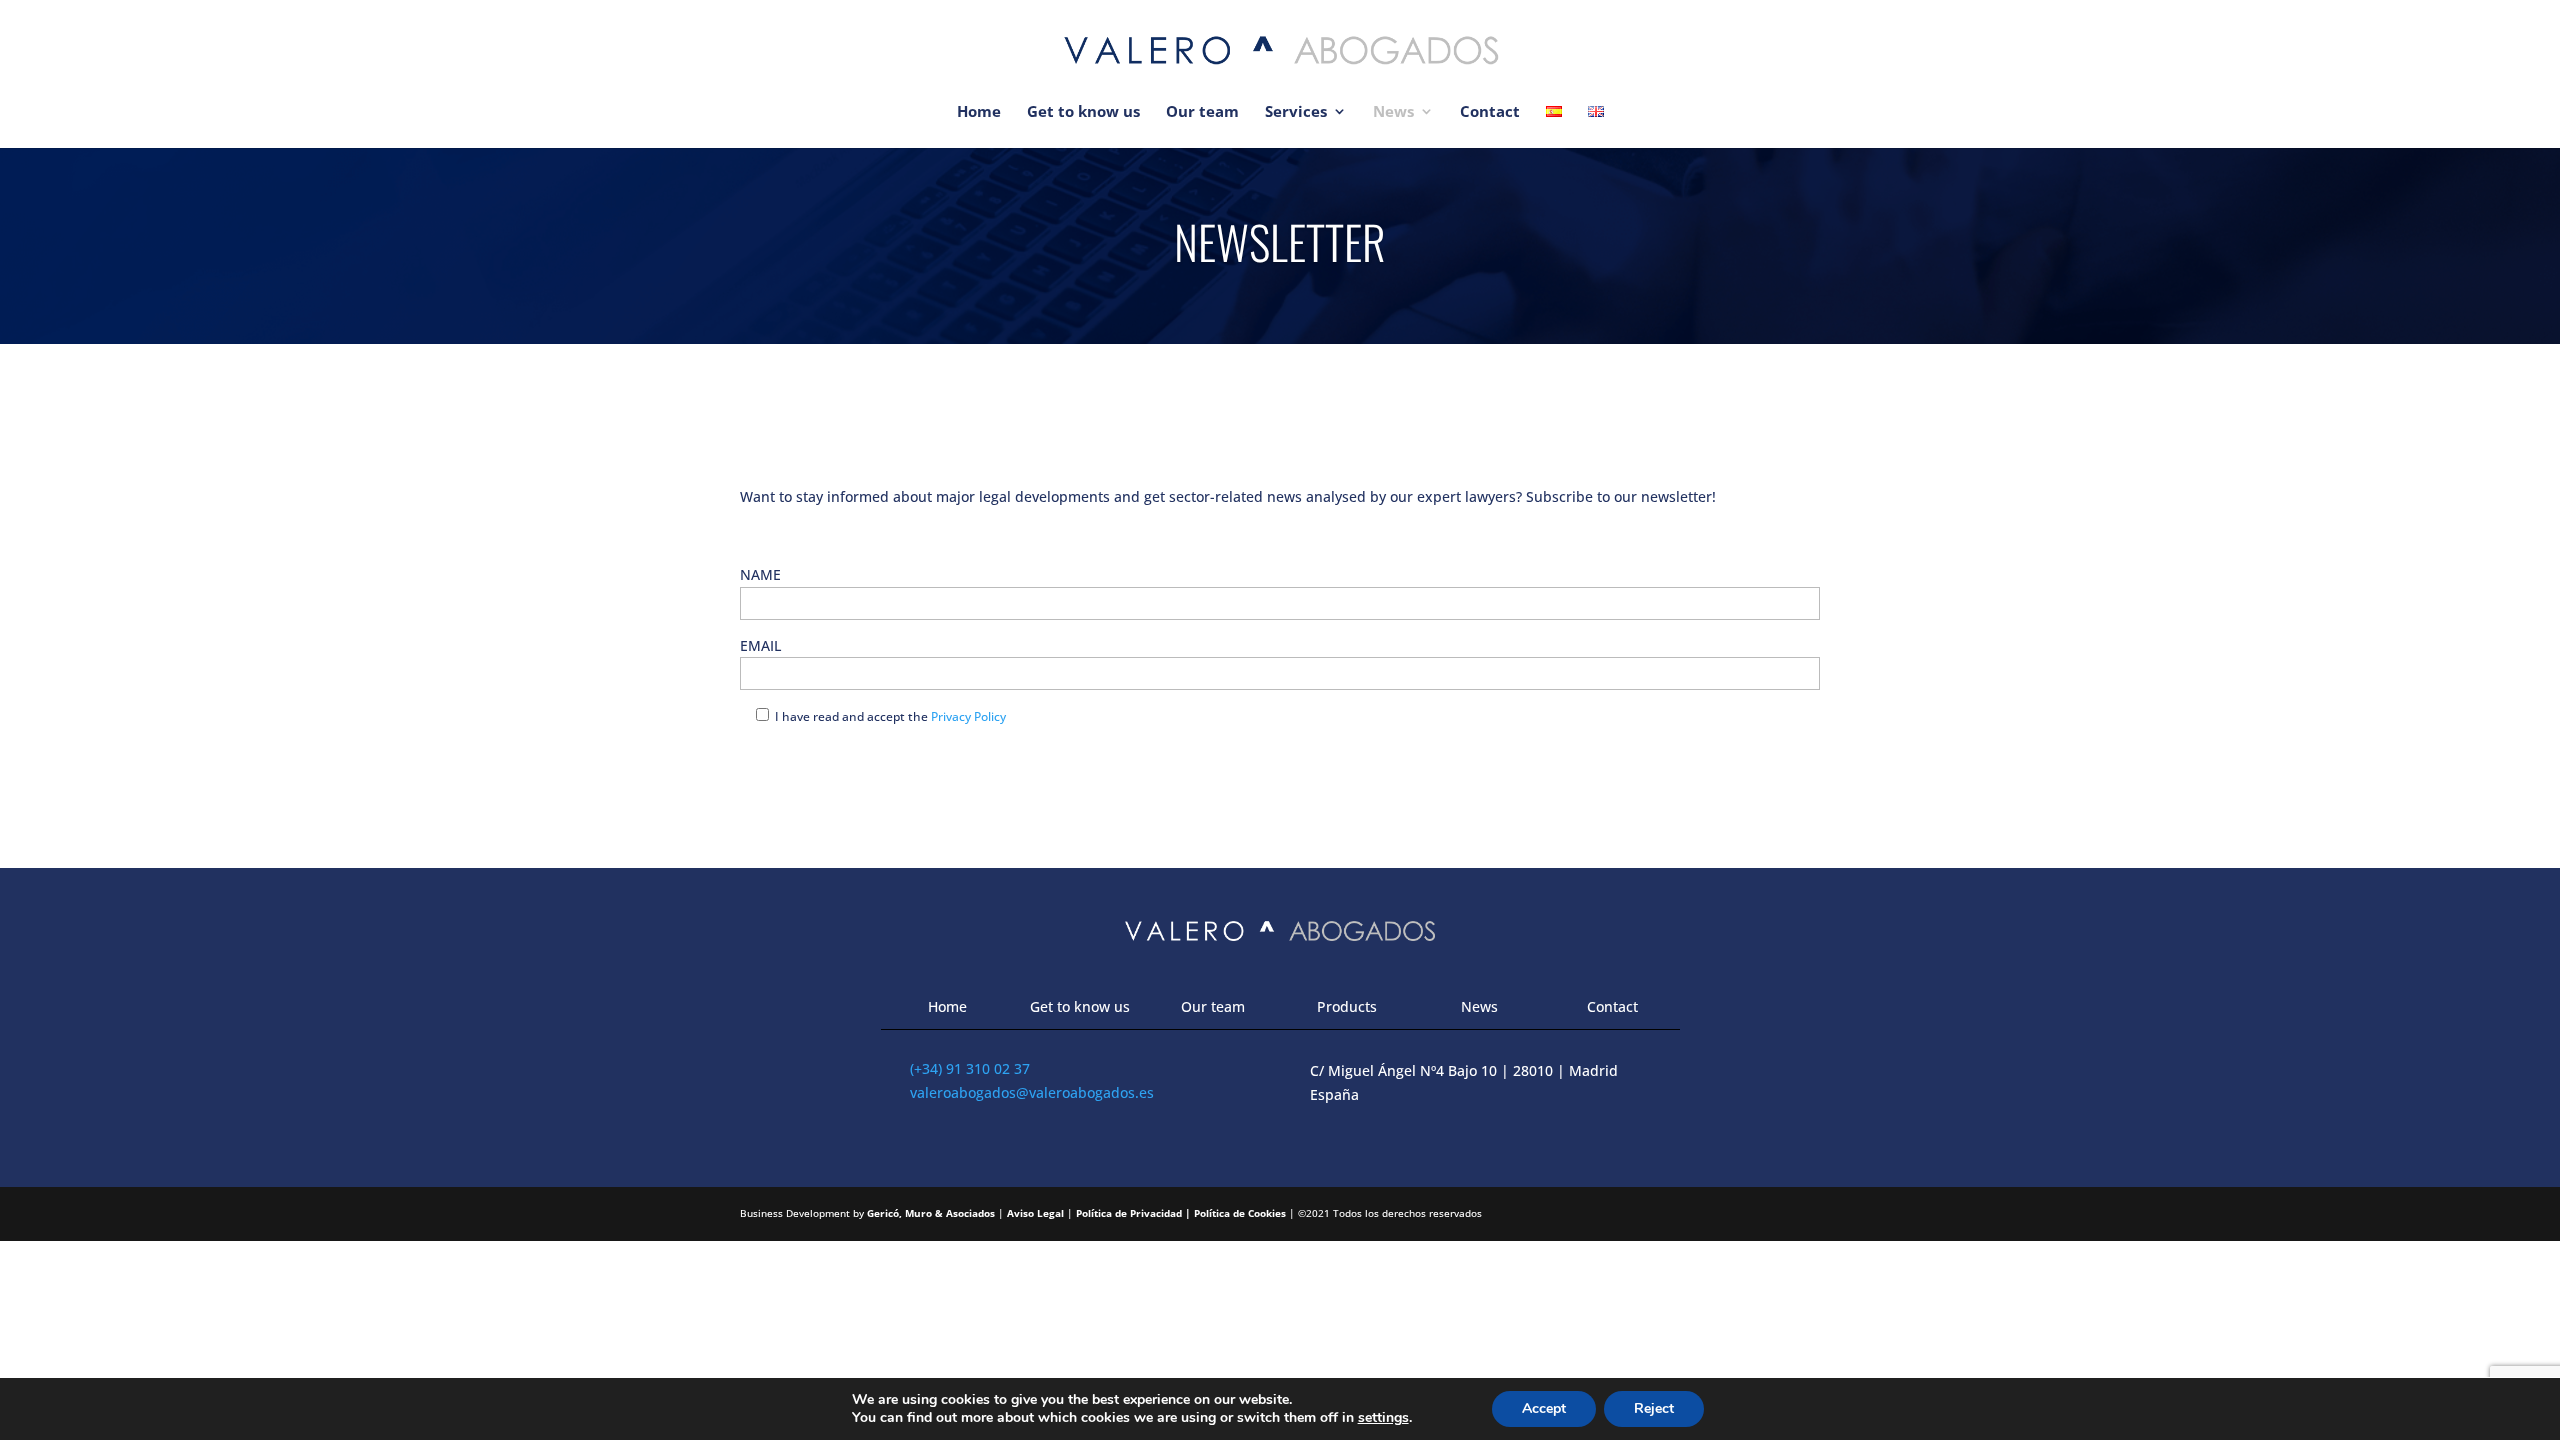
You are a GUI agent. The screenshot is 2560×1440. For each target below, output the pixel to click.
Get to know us (1083, 112)
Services (1296, 112)
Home (979, 112)
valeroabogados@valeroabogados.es (1032, 1092)
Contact (1490, 112)
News (1393, 112)
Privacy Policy (968, 716)
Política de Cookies (1240, 1213)
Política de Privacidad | (1135, 1213)
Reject (1654, 1408)
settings (1383, 1418)
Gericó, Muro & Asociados (931, 1213)
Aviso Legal (1035, 1213)
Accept (1544, 1408)
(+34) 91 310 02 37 (970, 1068)
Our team (1202, 112)
